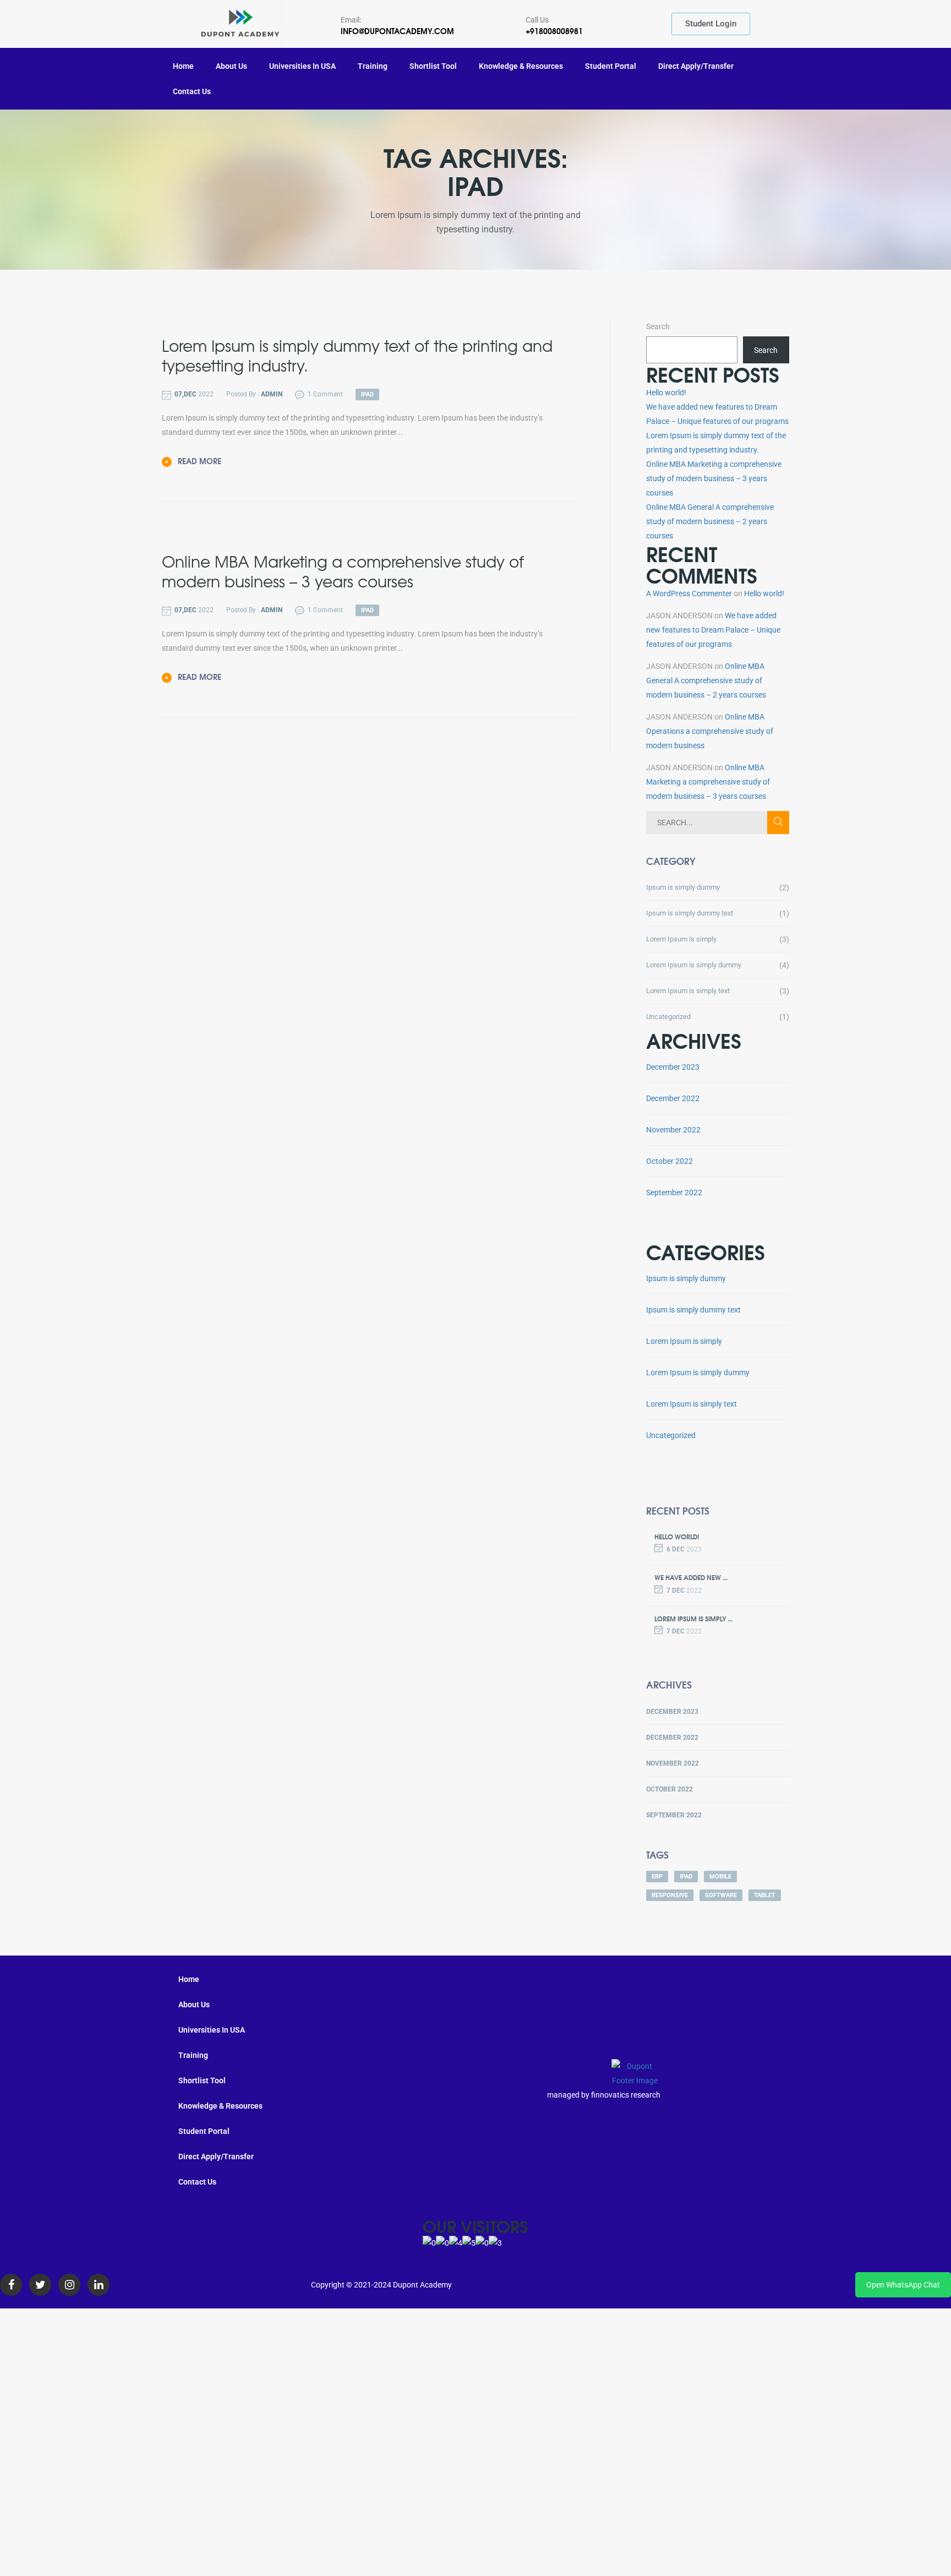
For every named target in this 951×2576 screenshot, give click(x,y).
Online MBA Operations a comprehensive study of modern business (710, 731)
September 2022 (674, 1192)
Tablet (765, 1895)
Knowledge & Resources (521, 66)
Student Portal (611, 66)
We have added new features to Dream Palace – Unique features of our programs (713, 630)
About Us (231, 66)
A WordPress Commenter (689, 593)
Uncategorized (668, 1017)
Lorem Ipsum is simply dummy (694, 965)
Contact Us (192, 91)
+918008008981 (554, 31)
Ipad (686, 1877)
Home (183, 66)
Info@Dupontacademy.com (397, 31)
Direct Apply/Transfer (696, 66)
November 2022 (673, 1130)
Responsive (670, 1895)
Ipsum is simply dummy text (690, 913)
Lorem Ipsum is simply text (688, 991)
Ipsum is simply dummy (683, 887)
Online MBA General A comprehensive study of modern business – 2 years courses (710, 521)
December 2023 (673, 1067)
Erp (657, 1877)
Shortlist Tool (433, 66)
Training (373, 66)
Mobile (720, 1877)
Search (658, 326)
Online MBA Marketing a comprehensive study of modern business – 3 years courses (714, 478)
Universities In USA (302, 66)
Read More (198, 461)
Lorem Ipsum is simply (681, 939)
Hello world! (666, 393)
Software (721, 1895)
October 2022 (669, 1161)
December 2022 (673, 1098)
